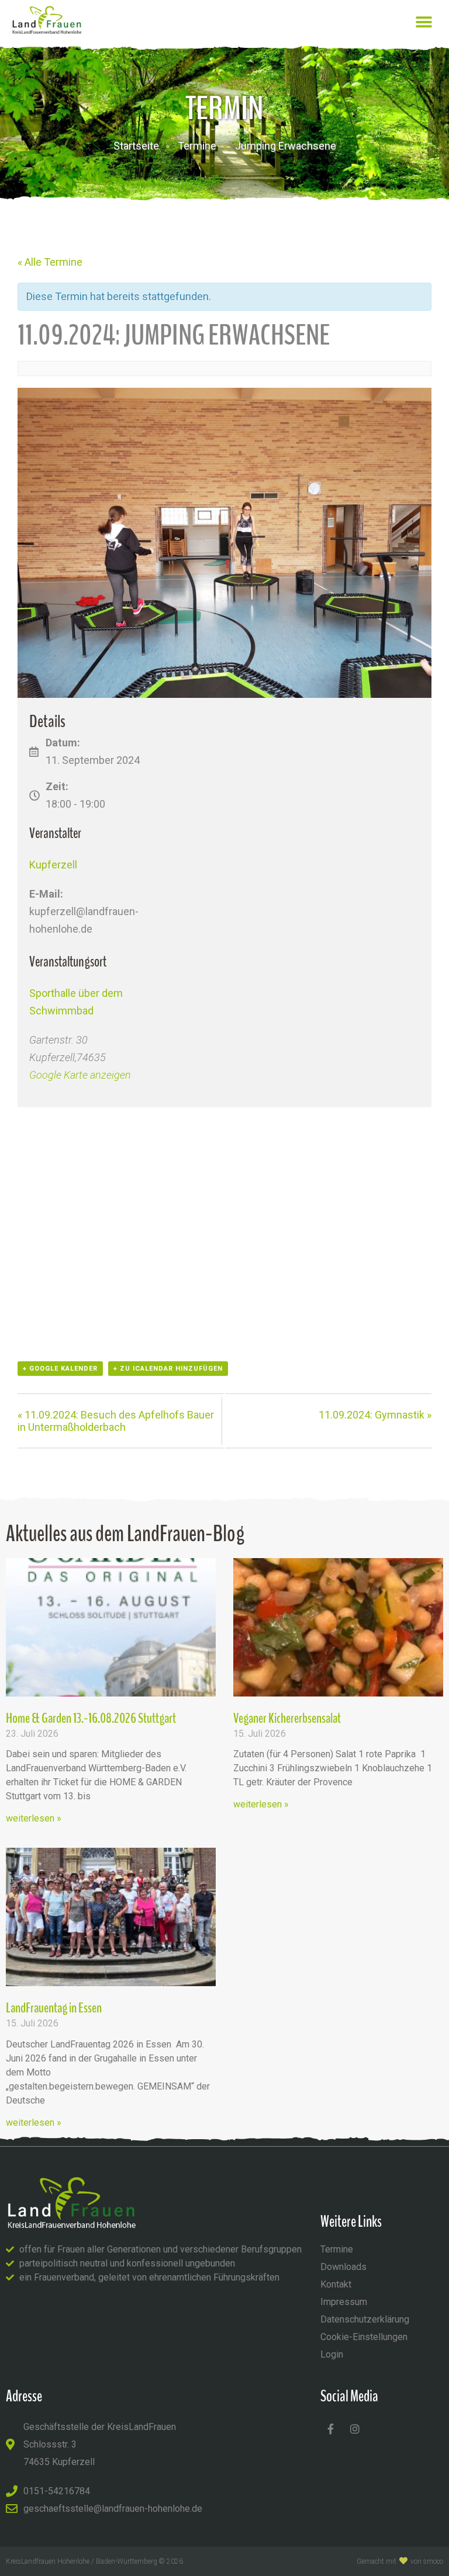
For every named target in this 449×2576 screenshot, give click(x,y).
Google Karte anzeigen (80, 1075)
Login (332, 2354)
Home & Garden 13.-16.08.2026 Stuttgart (91, 1718)
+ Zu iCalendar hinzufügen (168, 1369)
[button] (424, 22)
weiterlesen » (34, 1818)
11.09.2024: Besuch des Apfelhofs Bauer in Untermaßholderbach (116, 1421)
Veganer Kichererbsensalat (287, 1718)
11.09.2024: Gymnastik (375, 1415)
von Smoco (427, 2561)
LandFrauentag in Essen (54, 2008)
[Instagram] (355, 2429)
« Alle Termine (50, 262)
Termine (197, 146)
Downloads (343, 2267)
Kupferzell (53, 865)
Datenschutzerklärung (365, 2319)
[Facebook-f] (331, 2429)
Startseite (136, 146)
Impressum (344, 2302)
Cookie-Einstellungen (364, 2337)
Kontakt (336, 2284)
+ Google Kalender (60, 1369)
